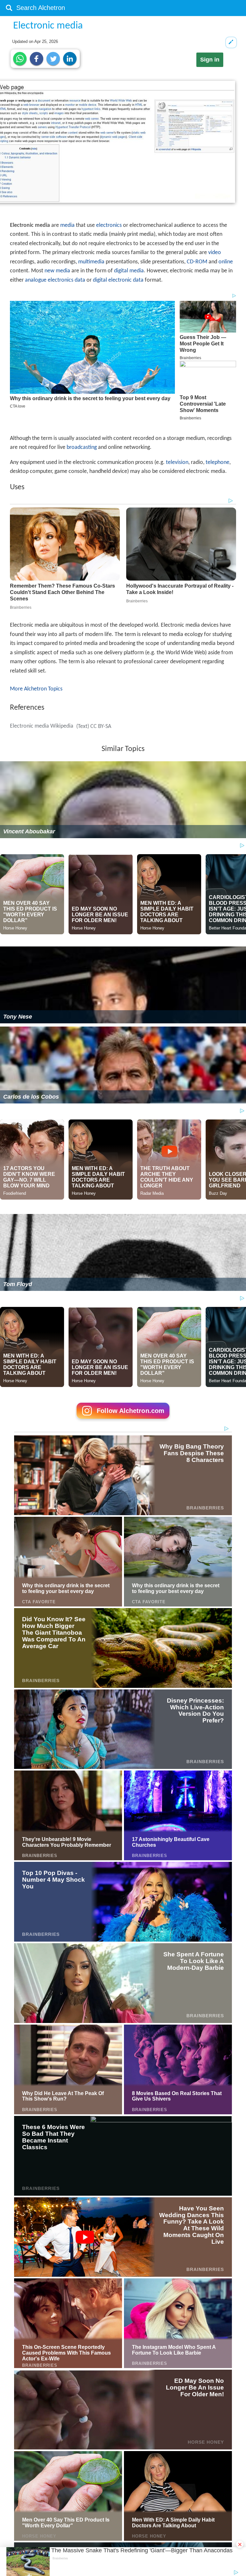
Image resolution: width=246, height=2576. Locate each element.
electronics (109, 225)
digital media (129, 271)
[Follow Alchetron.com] (123, 1421)
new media (57, 271)
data (80, 280)
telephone (217, 462)
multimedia (91, 262)
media (67, 225)
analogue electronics (49, 280)
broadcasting (82, 447)
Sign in (210, 60)
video (215, 253)
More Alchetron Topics (36, 689)
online (226, 262)
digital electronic (112, 280)
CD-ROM (197, 262)
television (177, 462)
